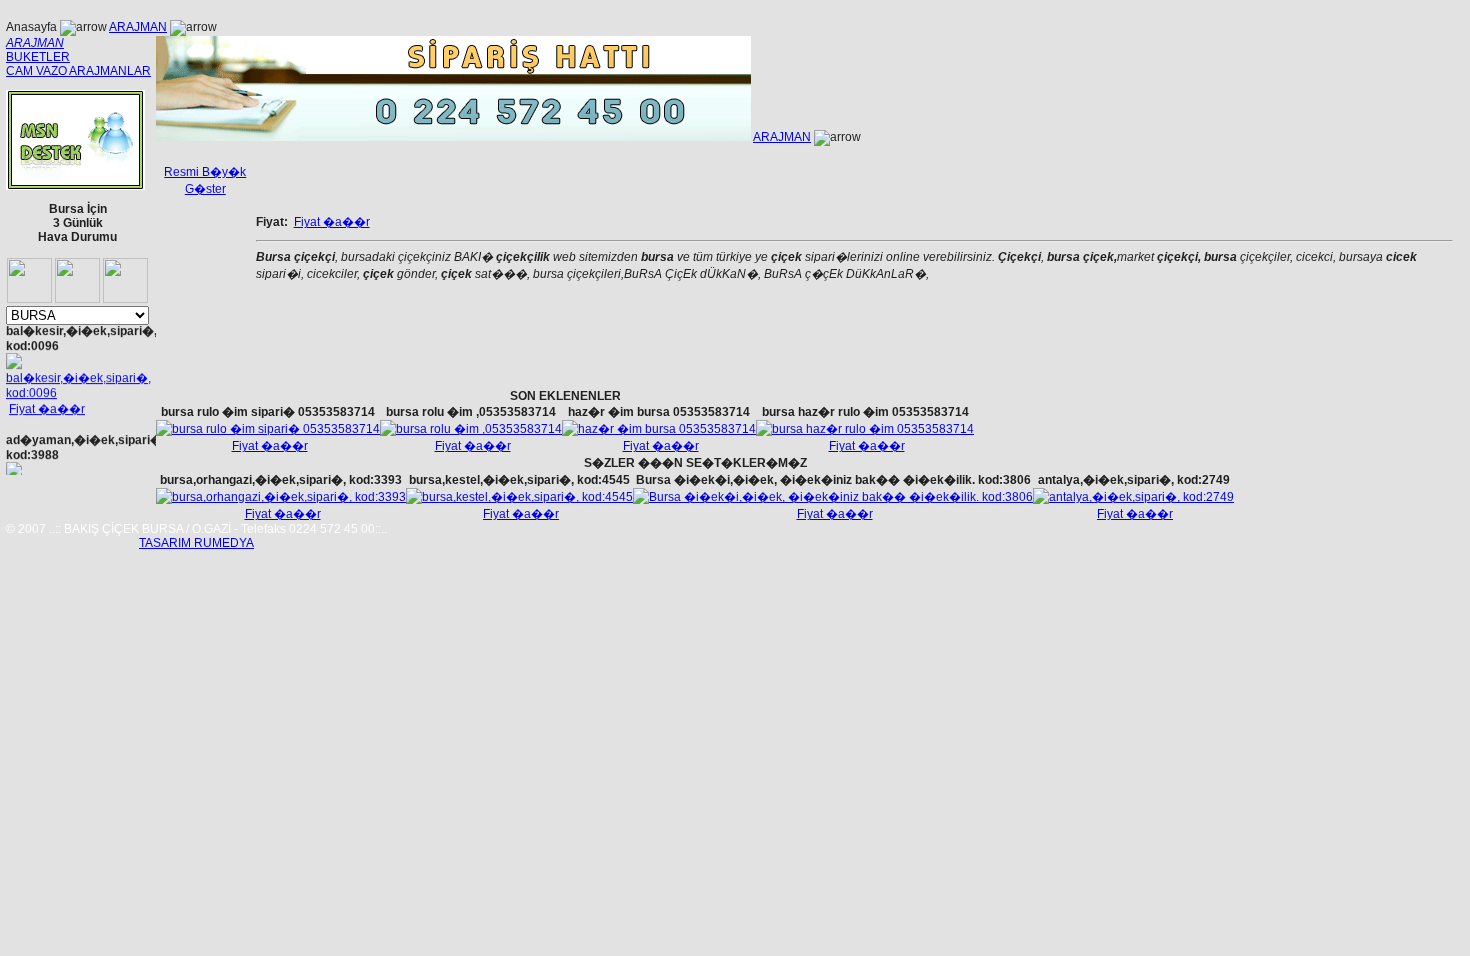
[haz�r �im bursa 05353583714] (659, 429)
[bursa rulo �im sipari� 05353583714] (268, 429)
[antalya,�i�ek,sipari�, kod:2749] (1133, 497)
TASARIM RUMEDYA (196, 543)
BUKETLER (38, 57)
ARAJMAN (138, 27)
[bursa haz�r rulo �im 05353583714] (865, 429)
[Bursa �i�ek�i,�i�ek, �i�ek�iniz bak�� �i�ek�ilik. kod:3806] (833, 497)
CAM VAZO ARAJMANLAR (78, 71)
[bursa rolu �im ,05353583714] (471, 429)
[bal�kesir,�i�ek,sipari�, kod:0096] (81, 391)
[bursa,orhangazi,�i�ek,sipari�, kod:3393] (281, 497)
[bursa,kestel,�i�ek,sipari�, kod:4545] (519, 497)
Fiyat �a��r (47, 407)
